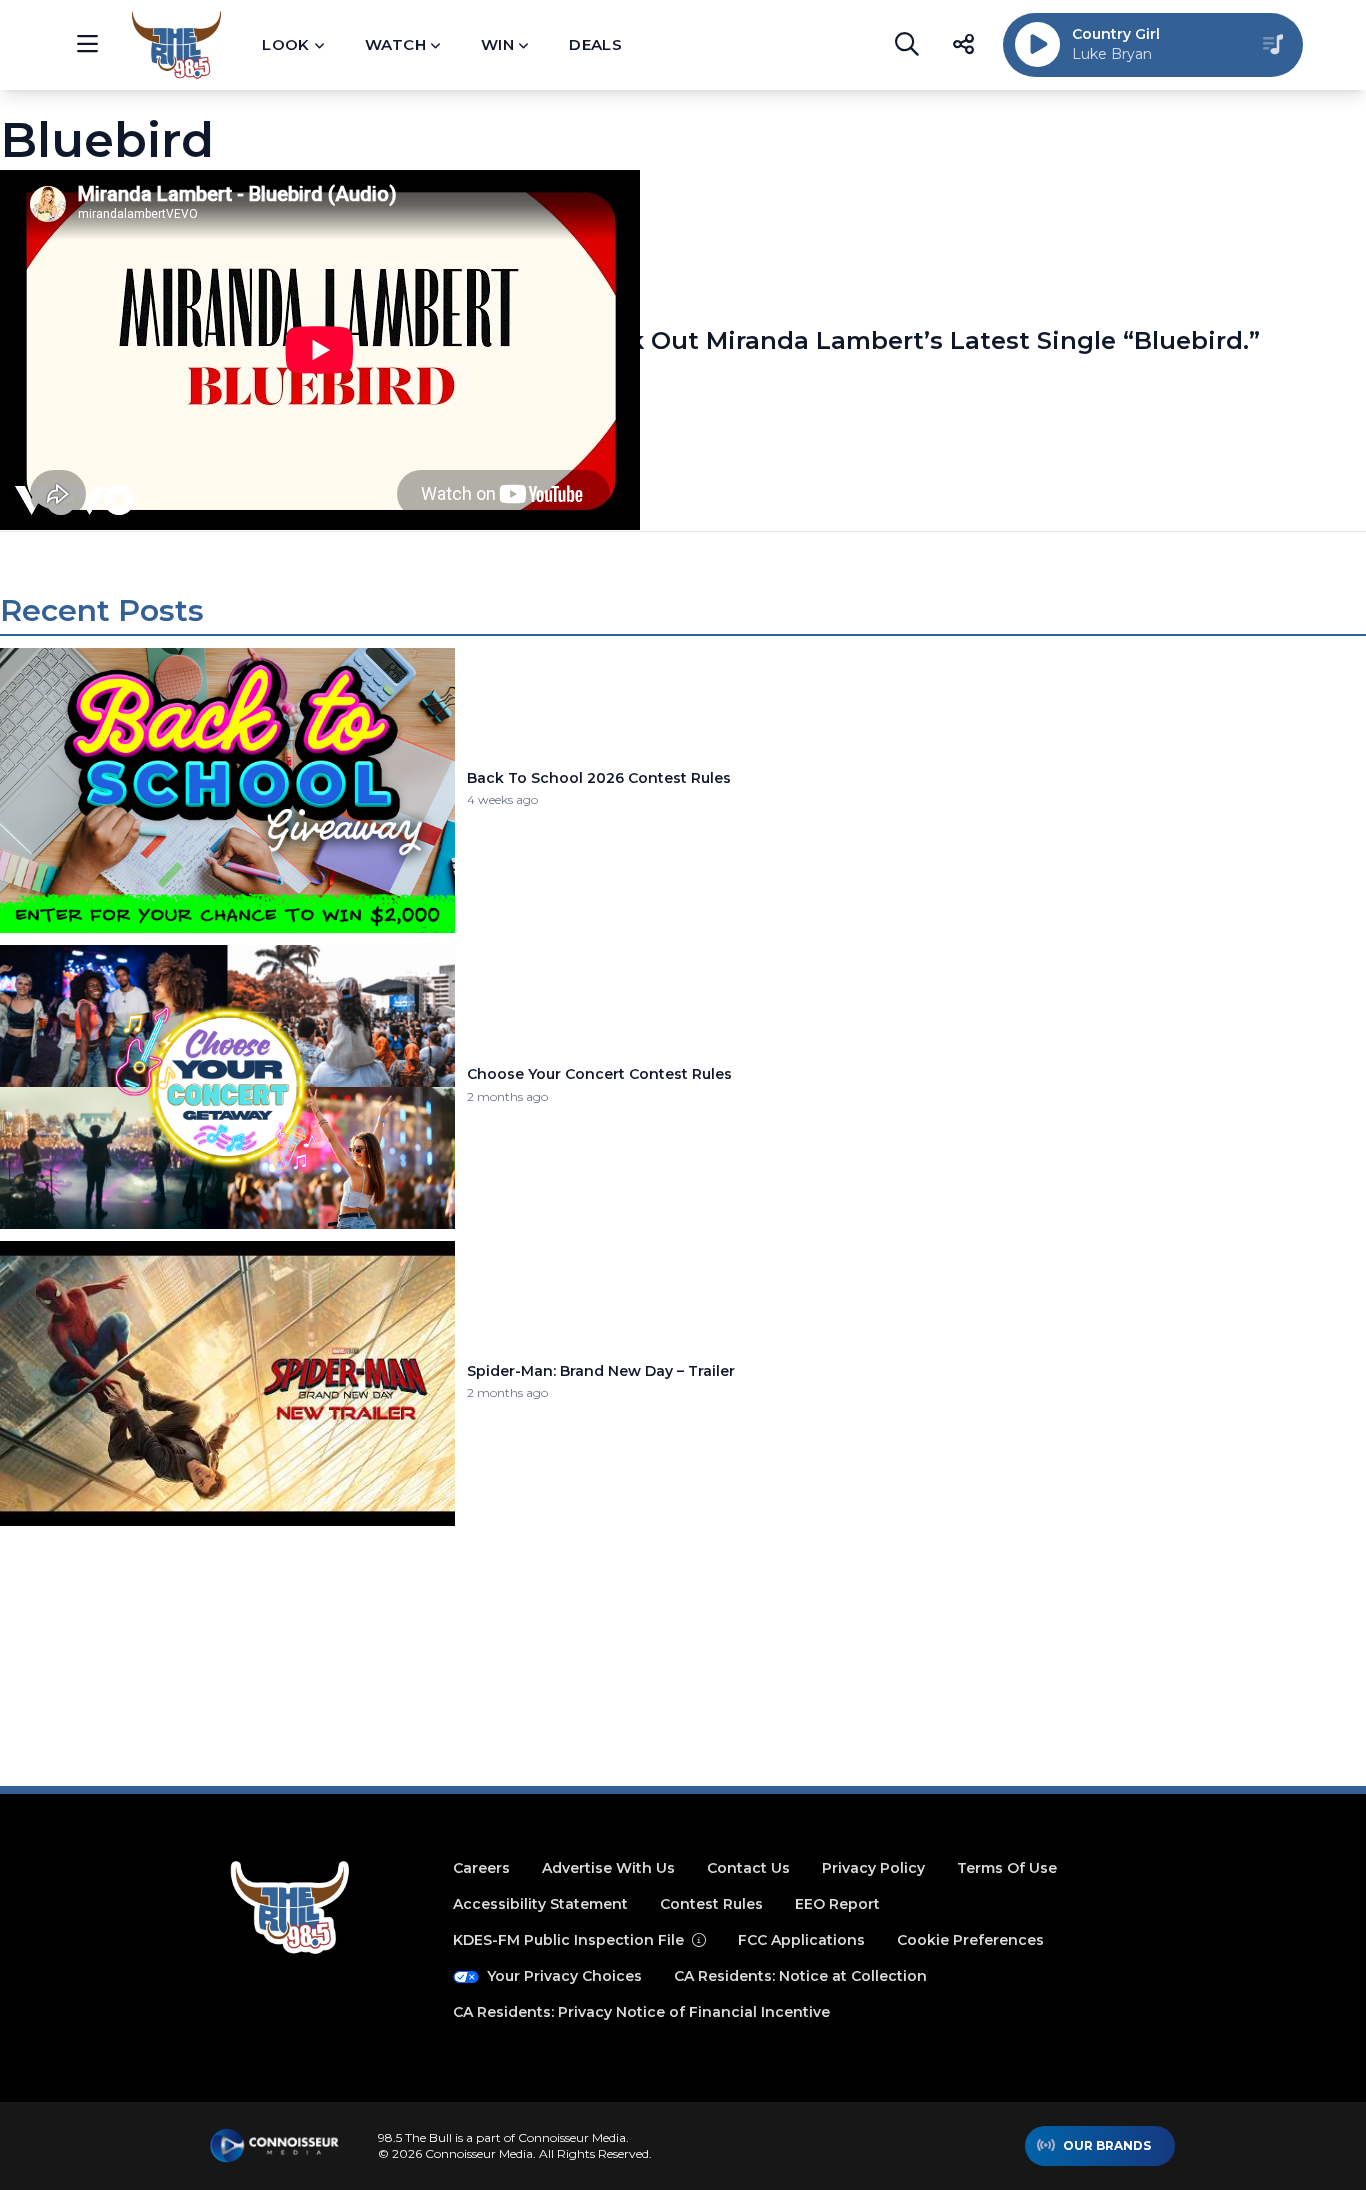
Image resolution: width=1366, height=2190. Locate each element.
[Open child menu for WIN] (523, 45)
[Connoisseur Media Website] (274, 2146)
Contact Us (748, 1868)
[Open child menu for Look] (319, 45)
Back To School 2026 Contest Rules (599, 778)
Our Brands (1107, 2145)
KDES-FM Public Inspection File (568, 1940)
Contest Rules (711, 1904)
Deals (595, 44)
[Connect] (963, 45)
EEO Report (837, 1904)
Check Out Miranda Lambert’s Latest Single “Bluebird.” (913, 340)
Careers (481, 1868)
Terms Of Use (1007, 1868)
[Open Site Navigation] (87, 45)
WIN (497, 44)
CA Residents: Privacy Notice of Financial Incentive (641, 2012)
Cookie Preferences (970, 1940)
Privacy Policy (873, 1868)
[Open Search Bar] (907, 45)
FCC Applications (801, 1940)
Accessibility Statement (540, 1904)
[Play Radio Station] (1037, 45)
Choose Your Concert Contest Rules (599, 1074)
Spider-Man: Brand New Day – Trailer (601, 1371)
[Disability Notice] (699, 1940)
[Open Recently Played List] (1273, 45)
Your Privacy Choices (564, 1976)
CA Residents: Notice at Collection (800, 1976)
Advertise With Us (608, 1868)
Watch (395, 44)
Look (286, 44)
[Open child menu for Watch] (435, 45)
